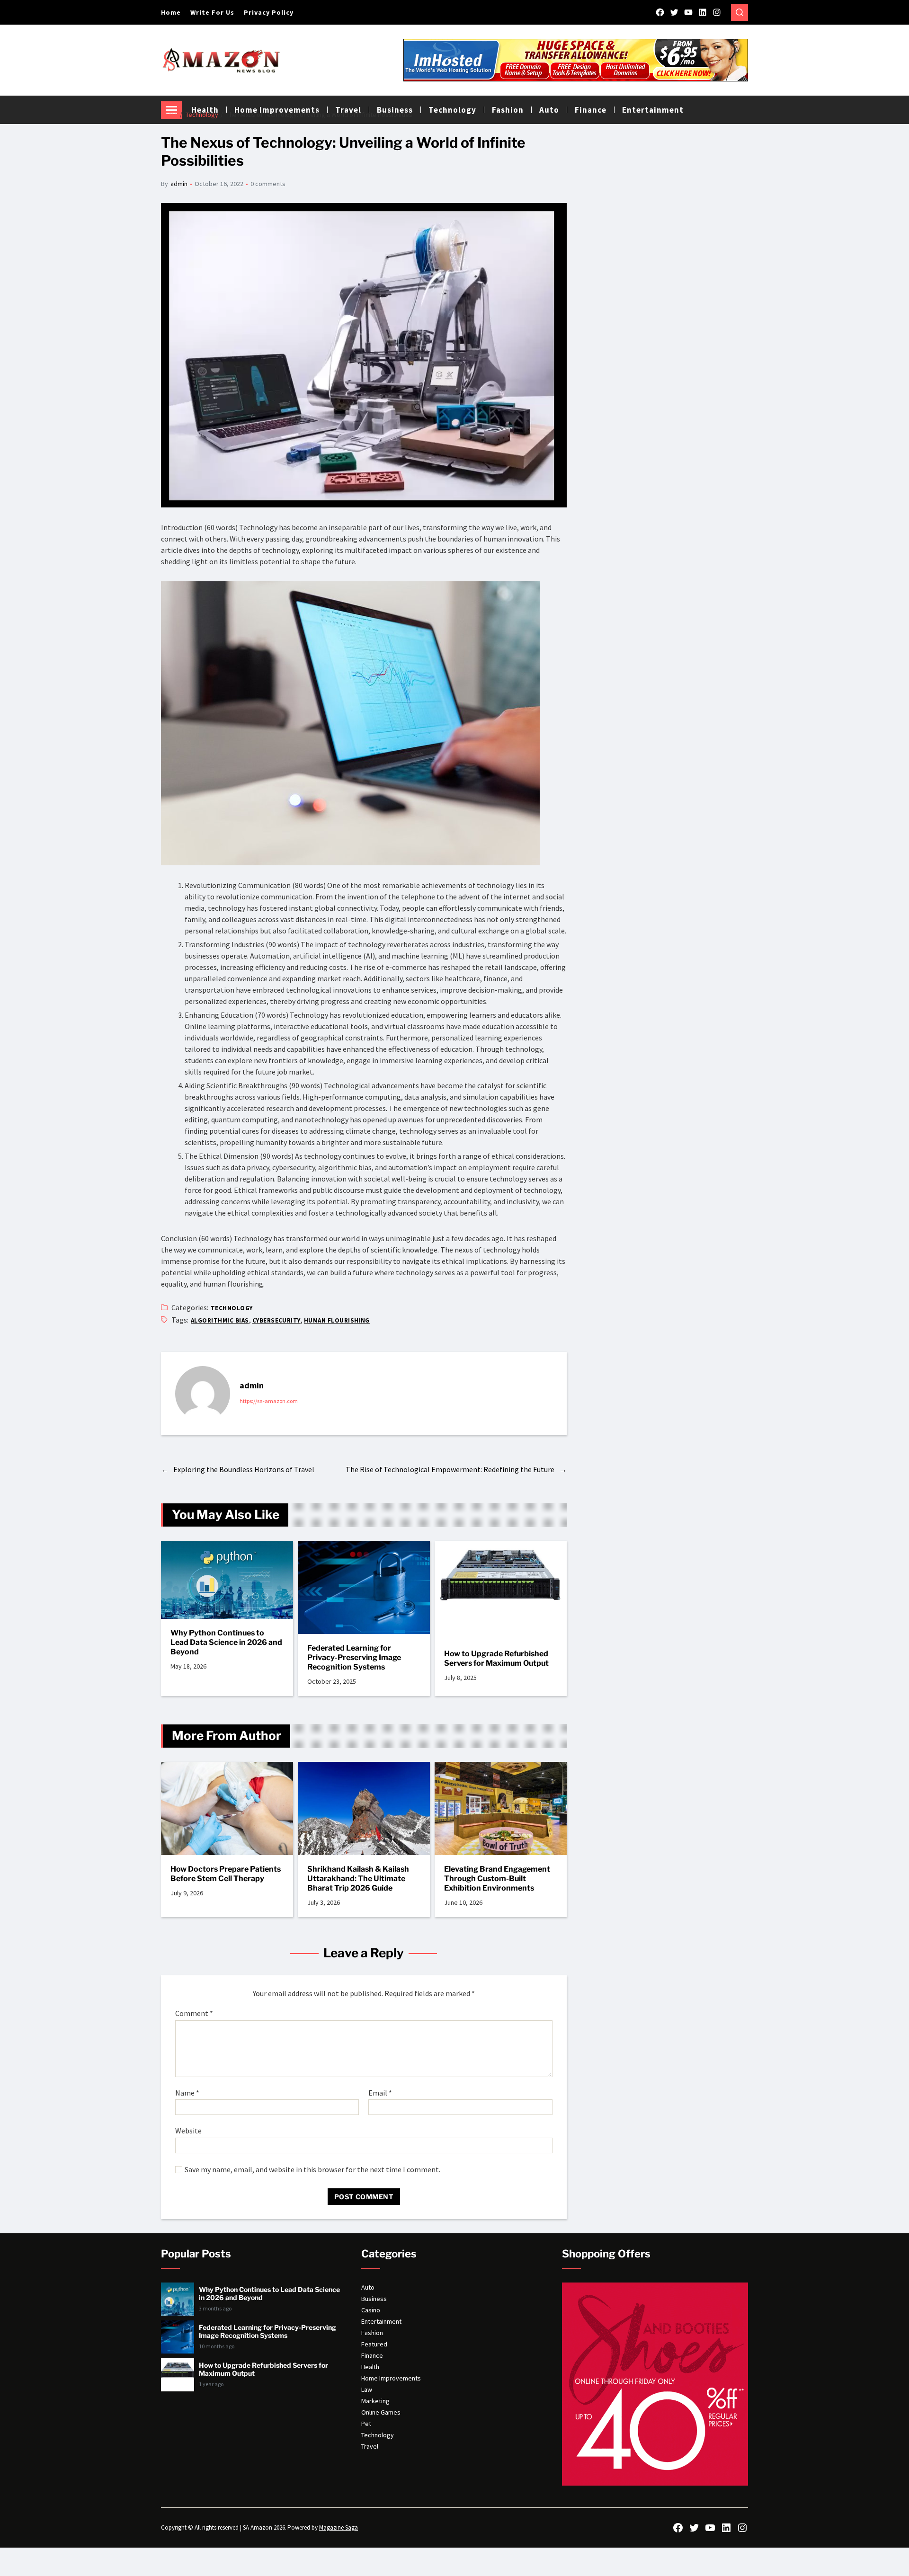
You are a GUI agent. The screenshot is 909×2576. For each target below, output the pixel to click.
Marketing (375, 2401)
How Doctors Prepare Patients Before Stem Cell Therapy (226, 1874)
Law (367, 2389)
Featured (374, 2344)
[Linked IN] (703, 12)
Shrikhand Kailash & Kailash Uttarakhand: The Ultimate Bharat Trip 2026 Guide (358, 1879)
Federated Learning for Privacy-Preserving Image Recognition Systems (354, 1657)
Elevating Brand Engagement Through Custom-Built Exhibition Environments (497, 1879)
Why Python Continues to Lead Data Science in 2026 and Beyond (226, 1642)
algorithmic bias (220, 1320)
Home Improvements (391, 2378)
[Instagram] (717, 12)
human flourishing (337, 1320)
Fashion (372, 2333)
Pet (366, 2424)
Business (374, 2299)
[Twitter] (674, 12)
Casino (371, 2310)
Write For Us (212, 12)
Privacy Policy (269, 12)
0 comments (268, 184)
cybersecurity (276, 1320)
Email (380, 2093)
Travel (370, 2446)
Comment (194, 2014)
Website (188, 2131)
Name (187, 2093)
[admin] (203, 1394)
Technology (232, 1308)
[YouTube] (688, 12)
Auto (368, 2287)
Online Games (381, 2412)
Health (370, 2367)
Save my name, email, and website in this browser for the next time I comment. (312, 2170)
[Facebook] (660, 12)
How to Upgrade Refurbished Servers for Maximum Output (496, 1658)
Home (171, 12)
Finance (591, 110)
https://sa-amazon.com (269, 1401)
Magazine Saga (339, 2527)
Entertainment (653, 110)
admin (179, 184)
